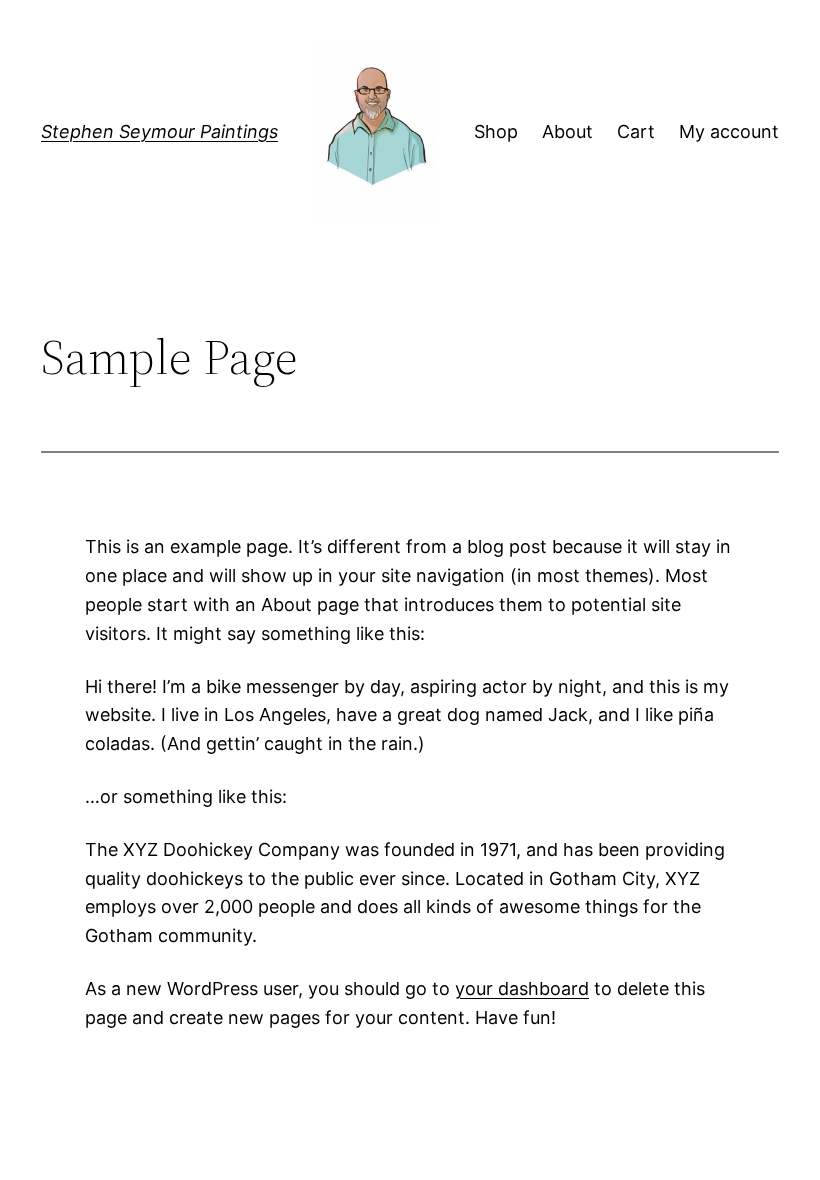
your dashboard (522, 988)
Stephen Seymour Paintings (159, 131)
